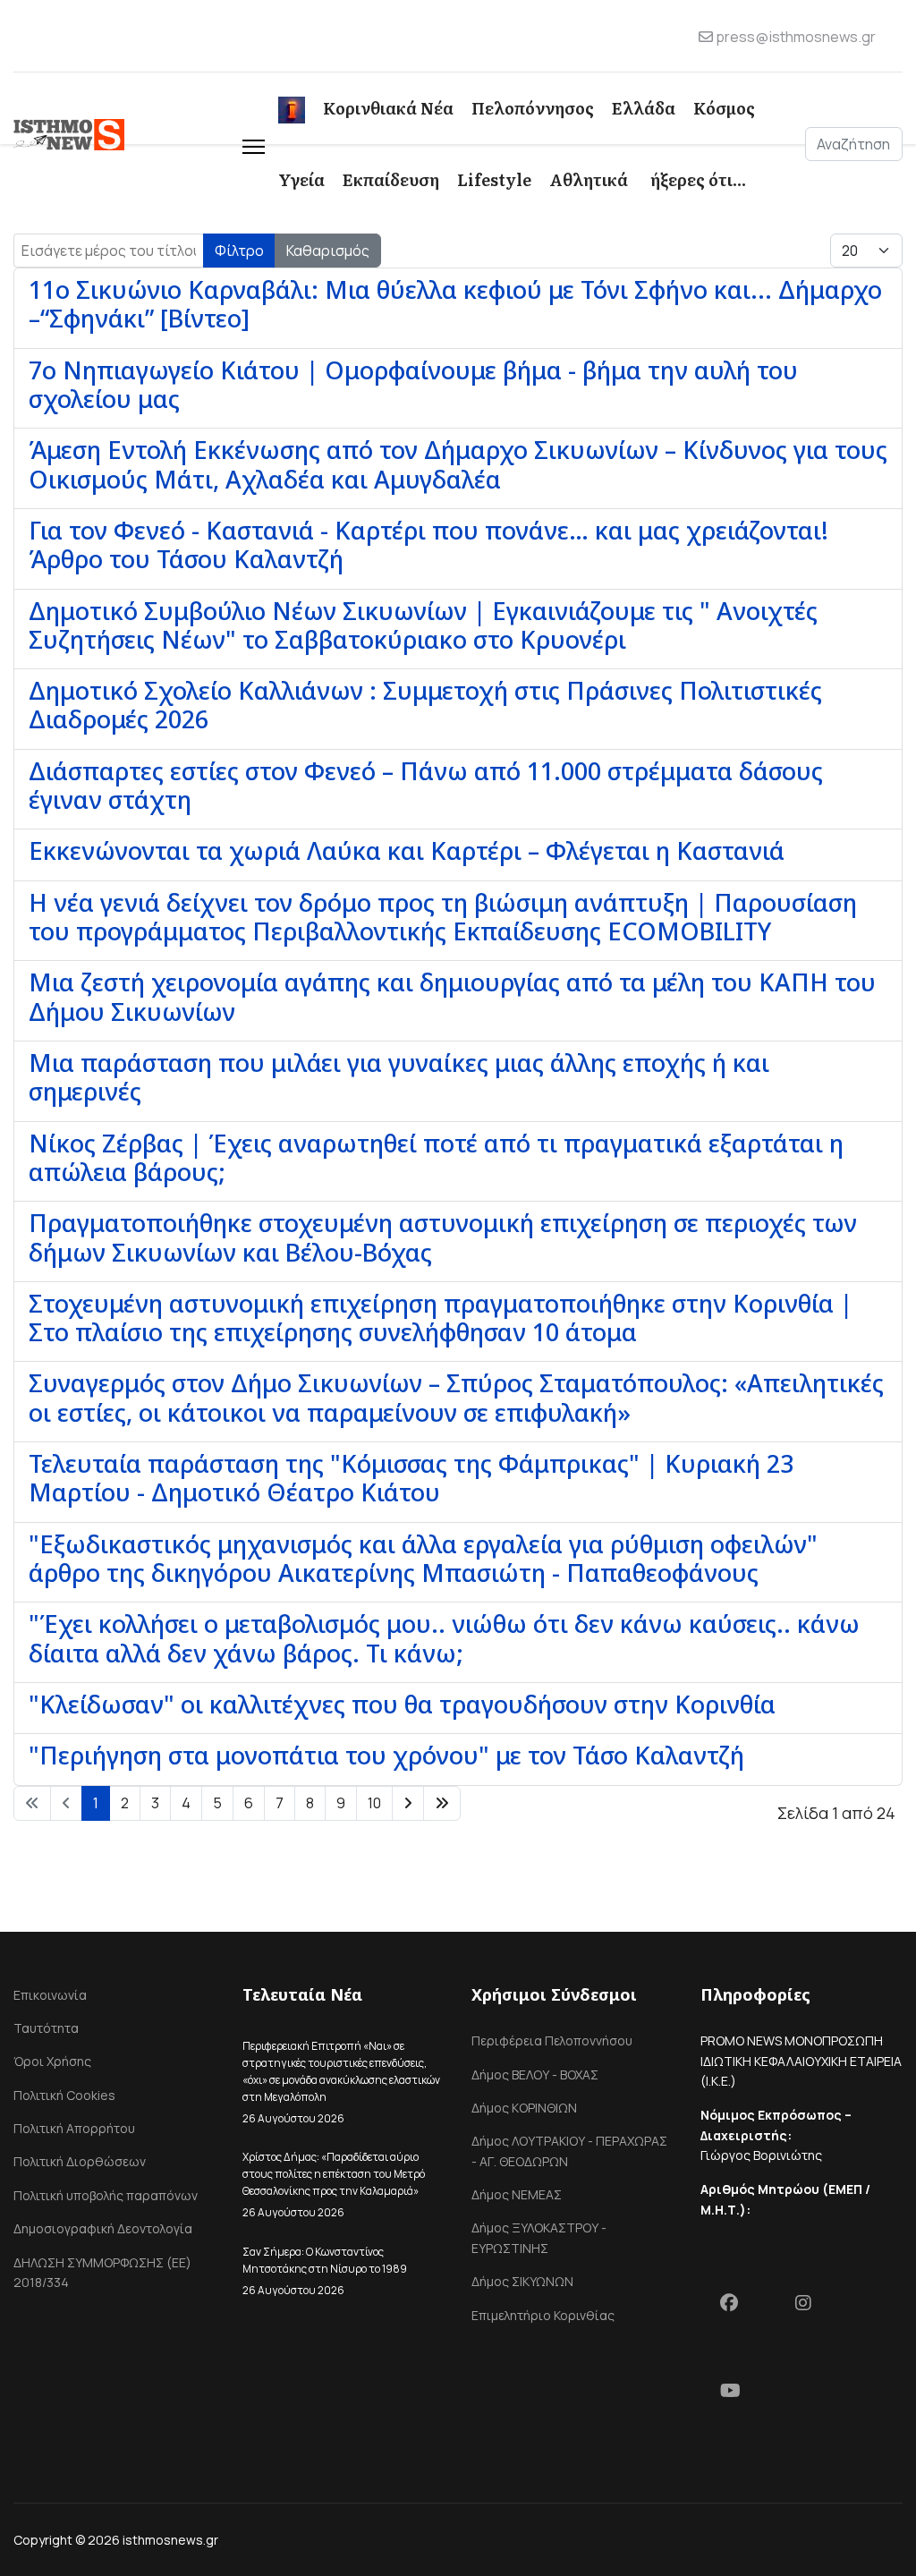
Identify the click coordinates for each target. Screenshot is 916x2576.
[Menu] (254, 144)
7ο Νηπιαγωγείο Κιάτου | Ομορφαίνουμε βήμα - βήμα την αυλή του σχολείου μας (413, 384)
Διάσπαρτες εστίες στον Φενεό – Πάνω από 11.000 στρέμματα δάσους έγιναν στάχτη (426, 785)
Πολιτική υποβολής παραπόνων (106, 2195)
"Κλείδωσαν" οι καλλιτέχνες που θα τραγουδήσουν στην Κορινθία (402, 1704)
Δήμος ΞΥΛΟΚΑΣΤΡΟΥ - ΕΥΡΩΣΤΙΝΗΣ (539, 2237)
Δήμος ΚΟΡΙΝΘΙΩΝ (524, 2108)
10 (374, 1803)
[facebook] (738, 2307)
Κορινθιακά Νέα (388, 108)
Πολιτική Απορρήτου (74, 2128)
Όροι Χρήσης (52, 2061)
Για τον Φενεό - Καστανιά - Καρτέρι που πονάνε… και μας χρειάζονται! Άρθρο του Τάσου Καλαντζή (428, 544)
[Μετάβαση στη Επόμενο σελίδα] (408, 1803)
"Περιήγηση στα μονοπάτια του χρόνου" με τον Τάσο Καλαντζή (386, 1755)
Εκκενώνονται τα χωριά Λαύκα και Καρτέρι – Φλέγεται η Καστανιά (407, 850)
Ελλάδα (644, 108)
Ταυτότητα (46, 2028)
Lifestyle (494, 179)
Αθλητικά (589, 179)
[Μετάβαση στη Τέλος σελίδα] (442, 1803)
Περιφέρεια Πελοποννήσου (552, 2040)
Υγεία (301, 179)
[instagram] (813, 2307)
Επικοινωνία (50, 1995)
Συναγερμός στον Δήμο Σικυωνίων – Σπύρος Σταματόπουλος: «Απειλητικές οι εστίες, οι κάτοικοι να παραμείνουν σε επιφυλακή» (456, 1397)
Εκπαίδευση (391, 179)
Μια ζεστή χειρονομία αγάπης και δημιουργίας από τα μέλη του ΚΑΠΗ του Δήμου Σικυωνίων (452, 996)
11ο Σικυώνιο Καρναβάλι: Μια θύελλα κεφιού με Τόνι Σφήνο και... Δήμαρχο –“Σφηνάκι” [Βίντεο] (455, 304)
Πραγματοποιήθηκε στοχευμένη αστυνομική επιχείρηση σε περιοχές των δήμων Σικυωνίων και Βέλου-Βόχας (443, 1237)
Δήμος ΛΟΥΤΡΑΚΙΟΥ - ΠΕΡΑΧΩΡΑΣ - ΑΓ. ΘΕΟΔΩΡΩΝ (569, 2151)
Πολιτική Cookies (64, 2095)
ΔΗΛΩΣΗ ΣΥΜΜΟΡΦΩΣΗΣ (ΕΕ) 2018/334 (102, 2272)
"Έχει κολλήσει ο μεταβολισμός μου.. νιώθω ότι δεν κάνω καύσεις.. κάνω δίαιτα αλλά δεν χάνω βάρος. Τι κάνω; (444, 1638)
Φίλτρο (239, 251)
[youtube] (738, 2394)
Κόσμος (724, 108)
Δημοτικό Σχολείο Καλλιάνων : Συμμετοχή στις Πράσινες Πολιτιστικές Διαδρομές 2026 (425, 705)
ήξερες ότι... (698, 179)
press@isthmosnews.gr (796, 37)
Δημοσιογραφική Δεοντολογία (103, 2228)
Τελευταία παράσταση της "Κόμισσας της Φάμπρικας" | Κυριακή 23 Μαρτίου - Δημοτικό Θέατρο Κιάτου (411, 1478)
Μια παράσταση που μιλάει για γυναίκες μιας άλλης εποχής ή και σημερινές (399, 1077)
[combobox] (854, 144)
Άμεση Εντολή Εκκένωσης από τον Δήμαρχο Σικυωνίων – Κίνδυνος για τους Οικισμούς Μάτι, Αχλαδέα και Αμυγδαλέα (458, 464)
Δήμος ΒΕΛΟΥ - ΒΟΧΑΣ (535, 2074)
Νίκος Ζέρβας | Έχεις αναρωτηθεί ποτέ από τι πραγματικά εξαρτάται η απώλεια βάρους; (436, 1157)
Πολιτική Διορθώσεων (80, 2161)
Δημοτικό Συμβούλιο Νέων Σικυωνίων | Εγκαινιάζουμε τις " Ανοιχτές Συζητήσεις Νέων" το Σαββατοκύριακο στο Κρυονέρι (423, 625)
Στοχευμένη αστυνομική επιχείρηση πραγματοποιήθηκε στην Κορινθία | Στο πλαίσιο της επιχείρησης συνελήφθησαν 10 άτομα (441, 1318)
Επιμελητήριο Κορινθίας (543, 2315)
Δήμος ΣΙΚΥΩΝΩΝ (522, 2281)
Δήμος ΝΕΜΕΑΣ (517, 2194)
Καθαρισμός (328, 251)
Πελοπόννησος (533, 108)
